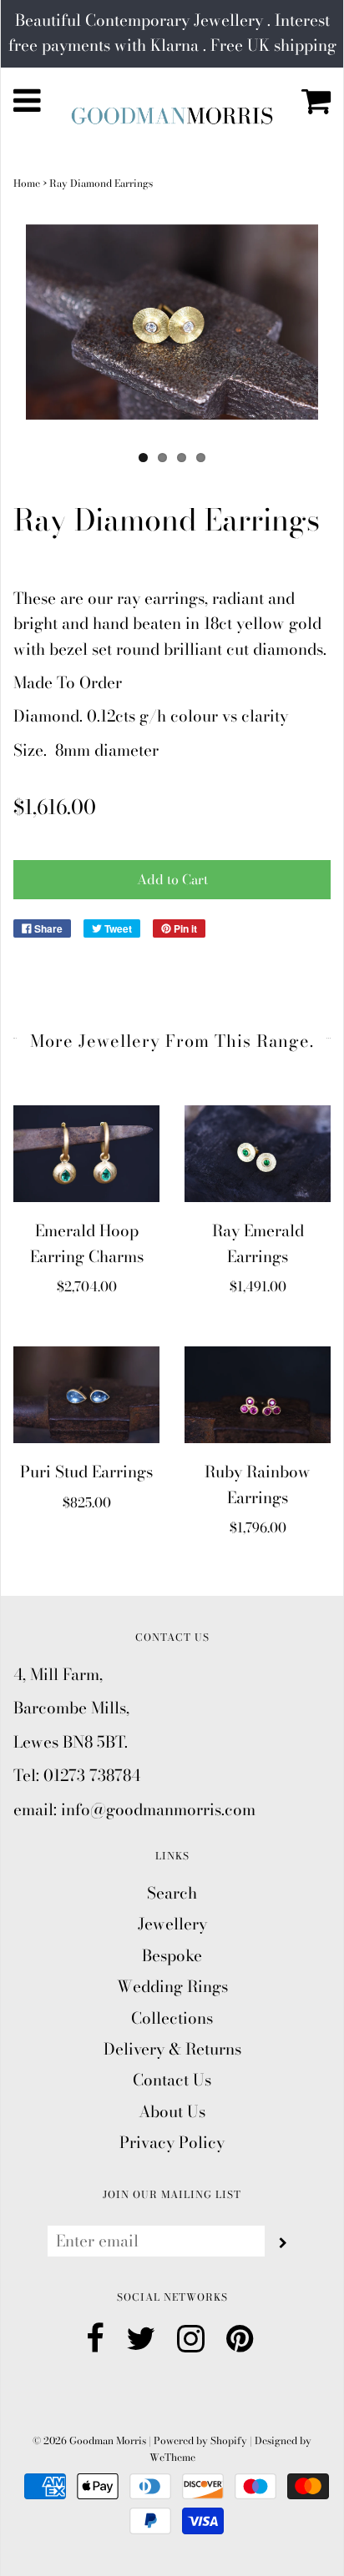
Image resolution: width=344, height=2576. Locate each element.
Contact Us (172, 2080)
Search (172, 1893)
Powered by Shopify (200, 2440)
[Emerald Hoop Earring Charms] (86, 1154)
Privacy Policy (172, 2143)
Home (27, 183)
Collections (172, 2018)
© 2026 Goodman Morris (89, 2440)
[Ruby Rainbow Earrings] (258, 1395)
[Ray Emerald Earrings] (258, 1154)
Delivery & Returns (172, 2049)
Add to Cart (172, 879)
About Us (172, 2112)
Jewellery (172, 1924)
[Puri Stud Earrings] (86, 1395)
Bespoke (172, 1956)
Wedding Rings (172, 1987)
